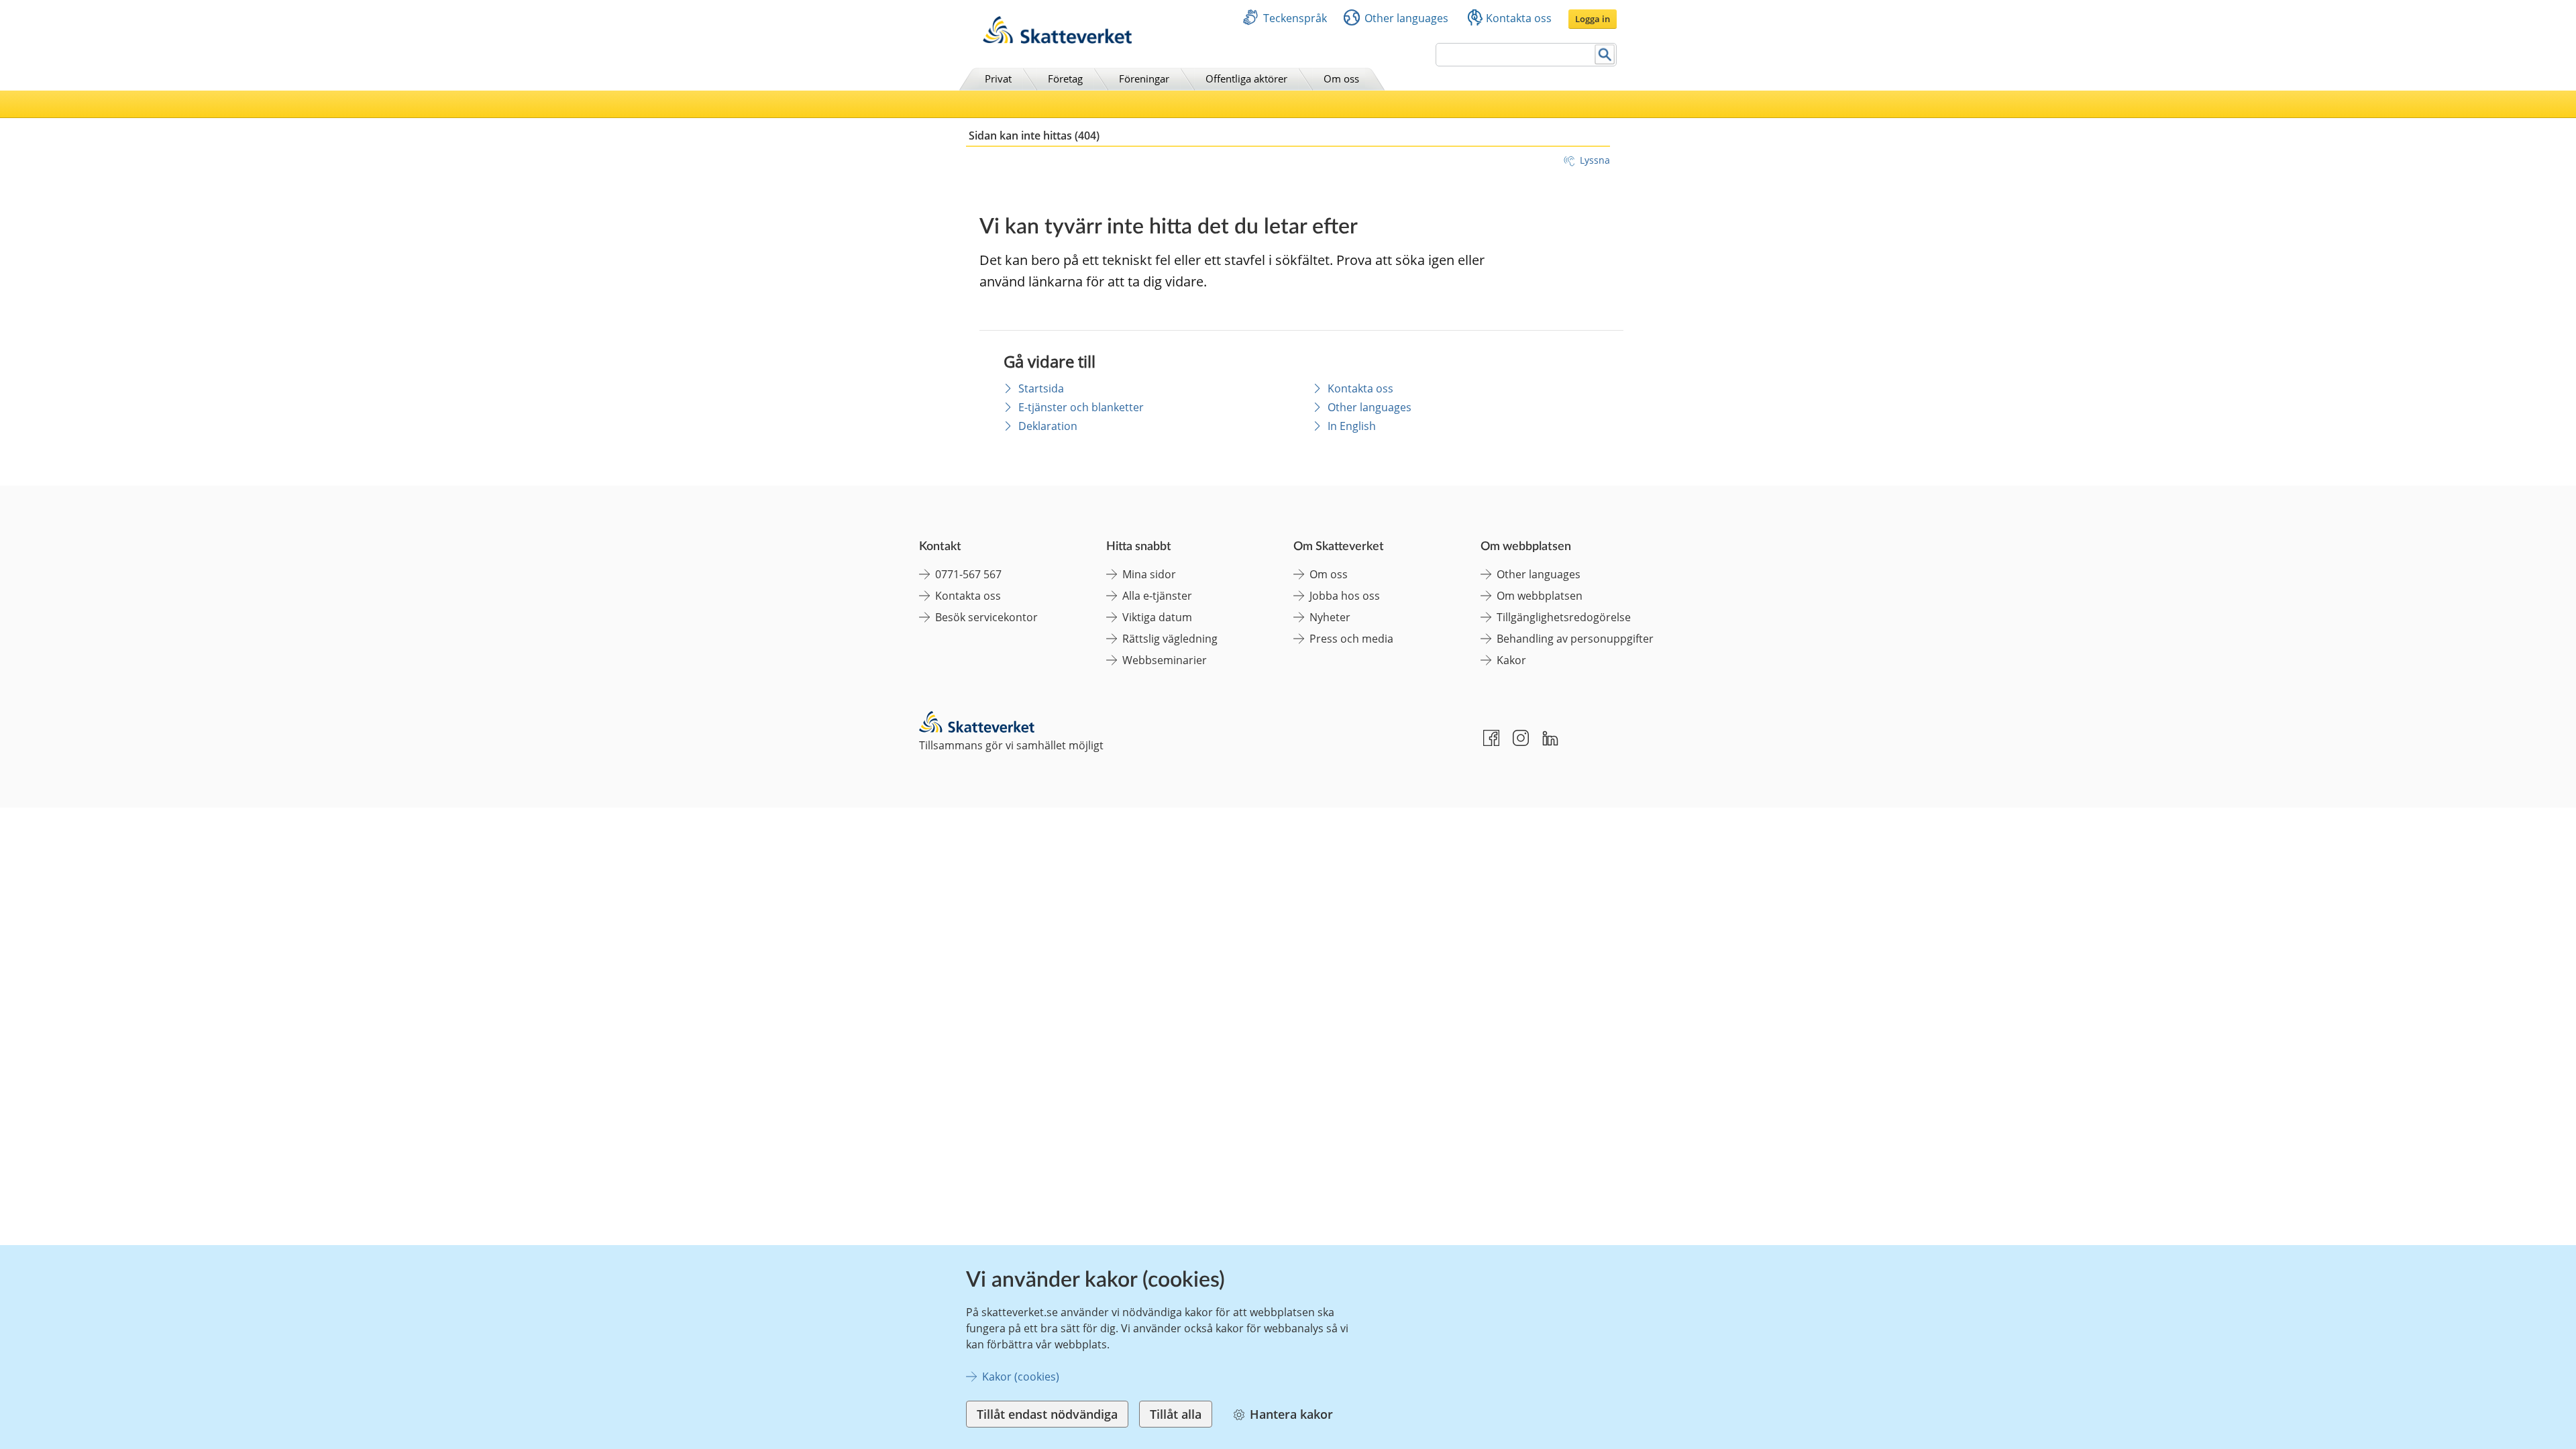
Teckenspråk (1295, 18)
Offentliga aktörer (1246, 78)
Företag (1065, 78)
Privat (998, 78)
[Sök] (1605, 55)
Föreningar (1144, 78)
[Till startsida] (1057, 40)
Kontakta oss (1519, 18)
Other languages (1406, 18)
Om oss (1341, 78)
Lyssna (1595, 160)
